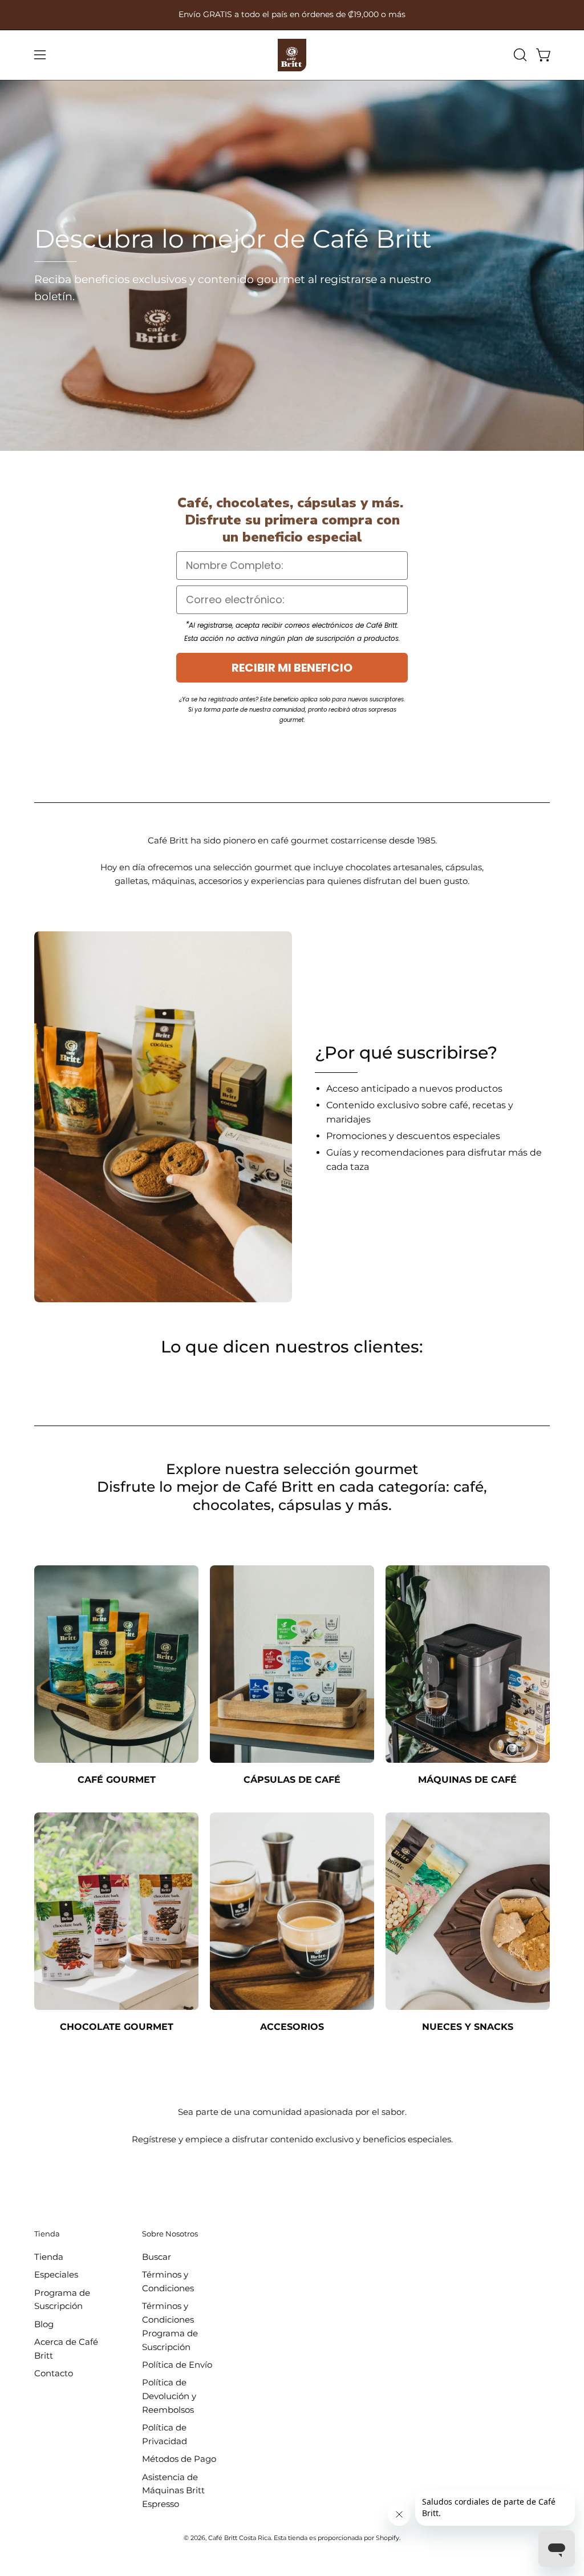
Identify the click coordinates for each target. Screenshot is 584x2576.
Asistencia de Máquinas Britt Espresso (173, 2490)
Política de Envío (177, 2365)
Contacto (54, 2373)
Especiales (56, 2274)
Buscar (157, 2257)
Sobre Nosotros (170, 2234)
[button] (519, 55)
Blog (44, 2323)
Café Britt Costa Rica (240, 2538)
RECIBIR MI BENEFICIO (292, 668)
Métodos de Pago (179, 2459)
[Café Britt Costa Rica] (292, 55)
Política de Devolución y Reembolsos (169, 2396)
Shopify (388, 2538)
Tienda (47, 2234)
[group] (292, 15)
